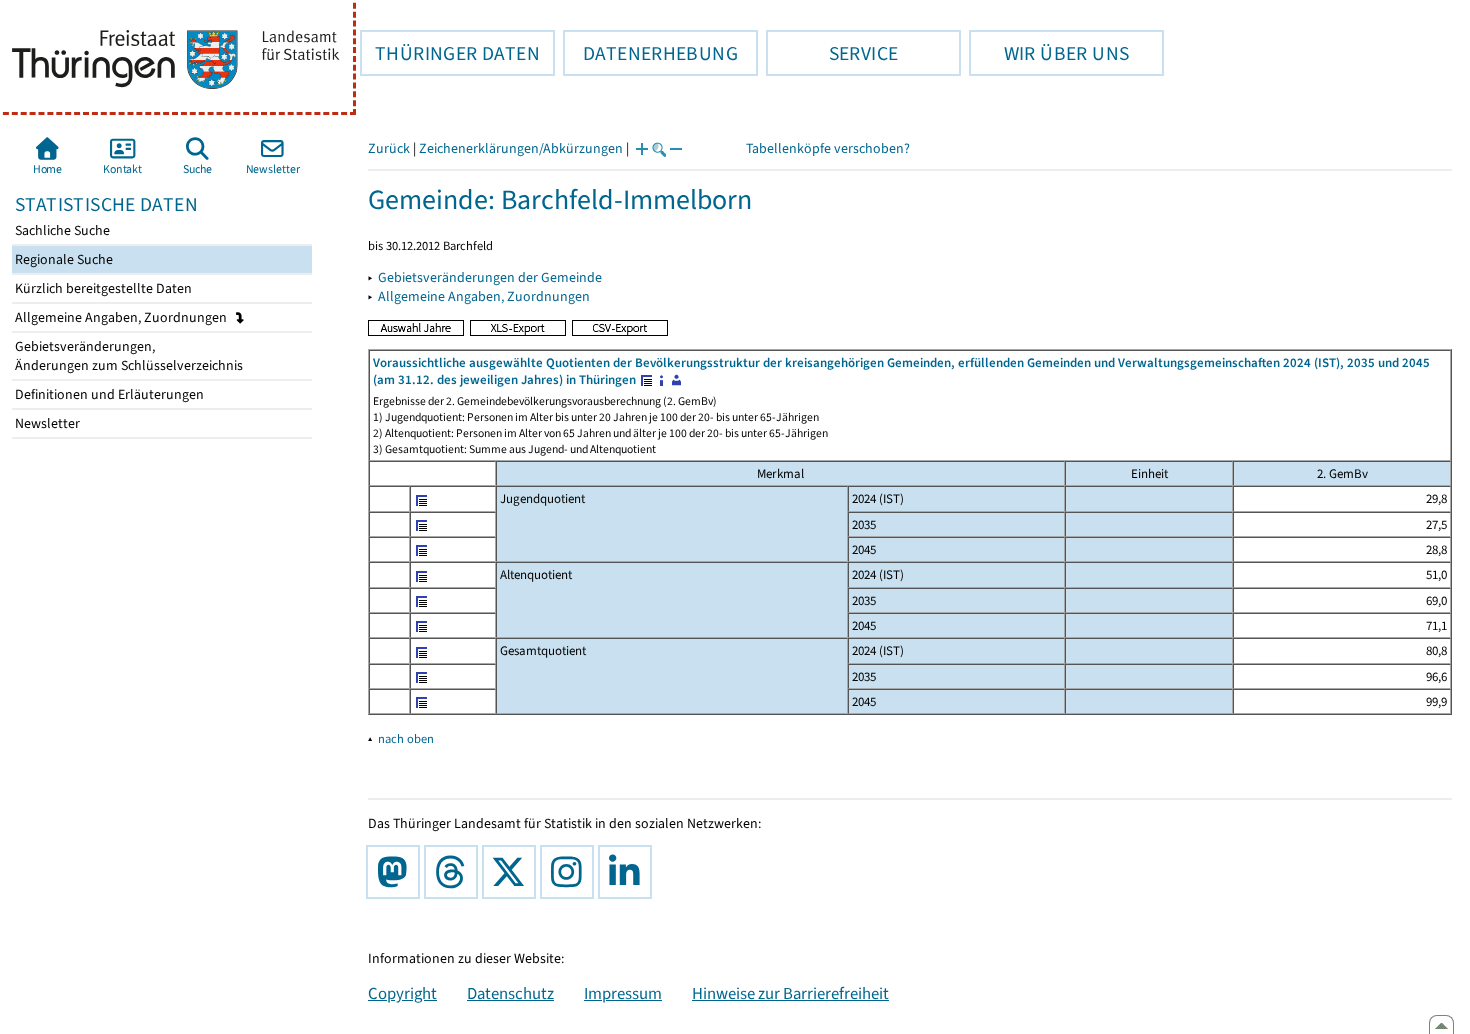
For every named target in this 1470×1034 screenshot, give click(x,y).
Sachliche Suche (61, 230)
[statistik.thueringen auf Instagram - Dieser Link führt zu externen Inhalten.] (571, 872)
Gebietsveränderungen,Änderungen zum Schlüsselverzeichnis (127, 356)
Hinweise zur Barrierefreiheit (790, 993)
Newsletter (46, 423)
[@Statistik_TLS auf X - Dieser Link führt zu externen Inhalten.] (513, 872)
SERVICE (832, 53)
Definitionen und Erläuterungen (108, 394)
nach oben (406, 738)
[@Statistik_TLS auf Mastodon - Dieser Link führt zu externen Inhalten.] (397, 872)
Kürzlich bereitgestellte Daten (102, 288)
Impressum (623, 993)
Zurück (389, 148)
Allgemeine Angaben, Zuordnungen (122, 317)
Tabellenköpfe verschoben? (828, 148)
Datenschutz (510, 993)
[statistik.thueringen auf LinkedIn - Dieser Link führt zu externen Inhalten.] (629, 872)
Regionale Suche (62, 259)
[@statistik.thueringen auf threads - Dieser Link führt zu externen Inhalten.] (455, 872)
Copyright (402, 993)
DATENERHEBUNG (650, 53)
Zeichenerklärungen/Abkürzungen (521, 148)
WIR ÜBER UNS (1049, 53)
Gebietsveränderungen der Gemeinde (490, 277)
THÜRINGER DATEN (450, 53)
